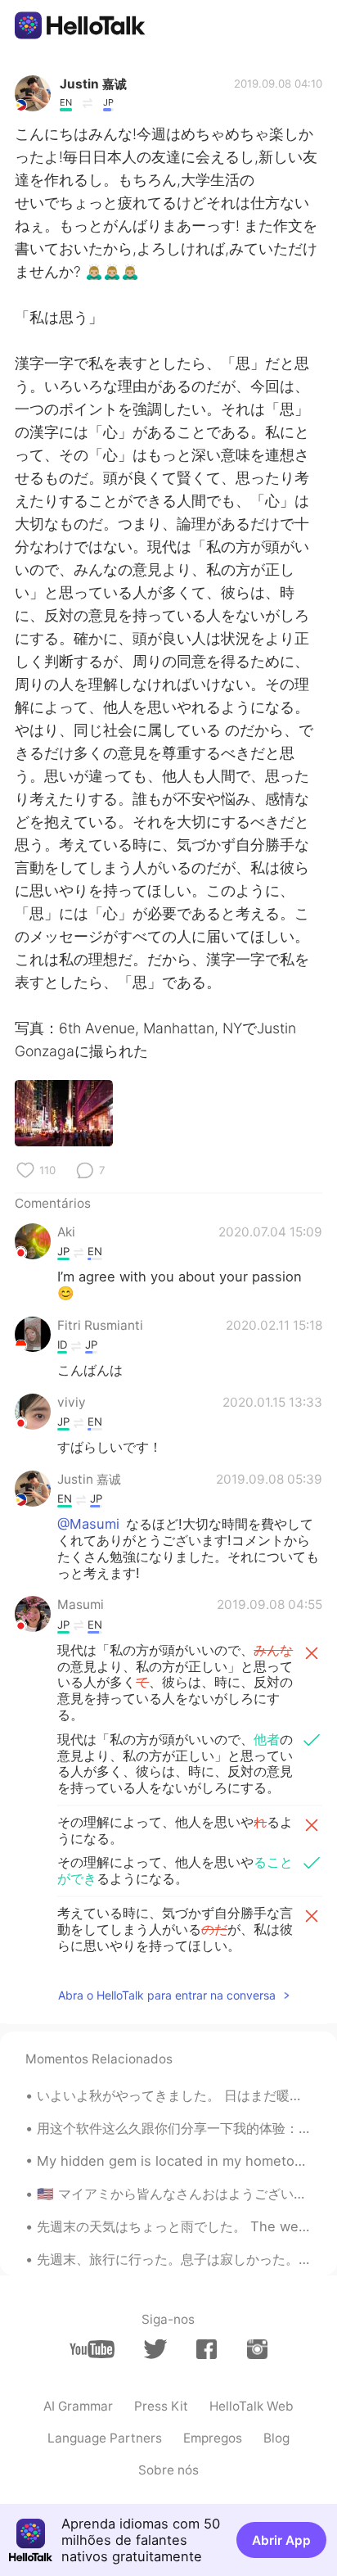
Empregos (213, 2438)
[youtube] (92, 2349)
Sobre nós (168, 2470)
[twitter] (155, 2349)
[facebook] (207, 2349)
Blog (276, 2438)
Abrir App (281, 2540)
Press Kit (161, 2406)
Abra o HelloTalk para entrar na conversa (167, 1995)
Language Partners (105, 2438)
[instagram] (257, 2349)
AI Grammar (78, 2406)
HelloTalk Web (252, 2406)
